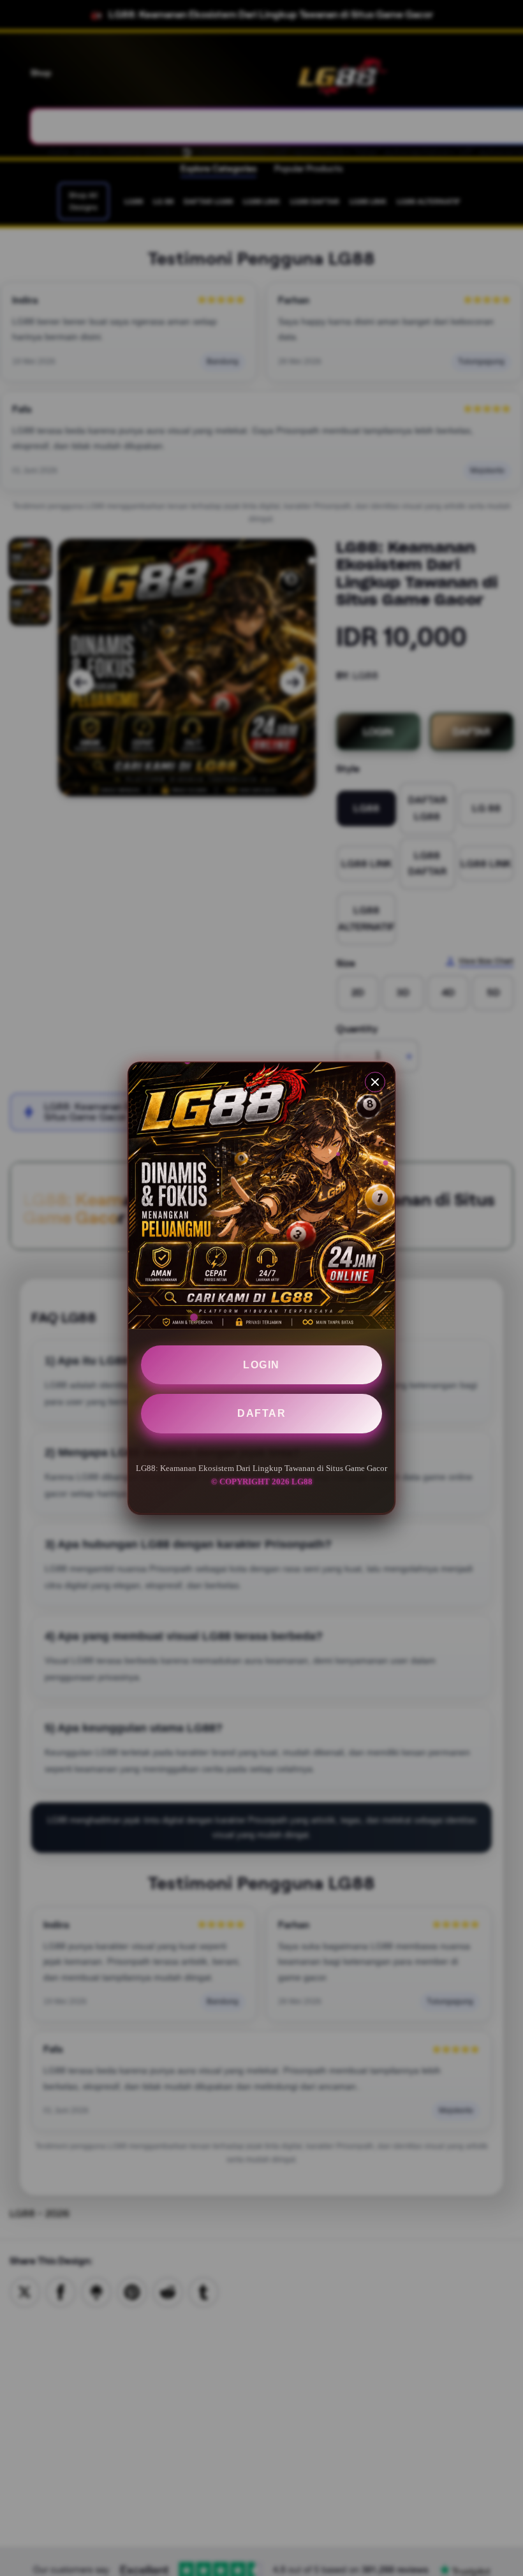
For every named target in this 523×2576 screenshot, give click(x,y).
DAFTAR (261, 1413)
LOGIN (261, 1365)
